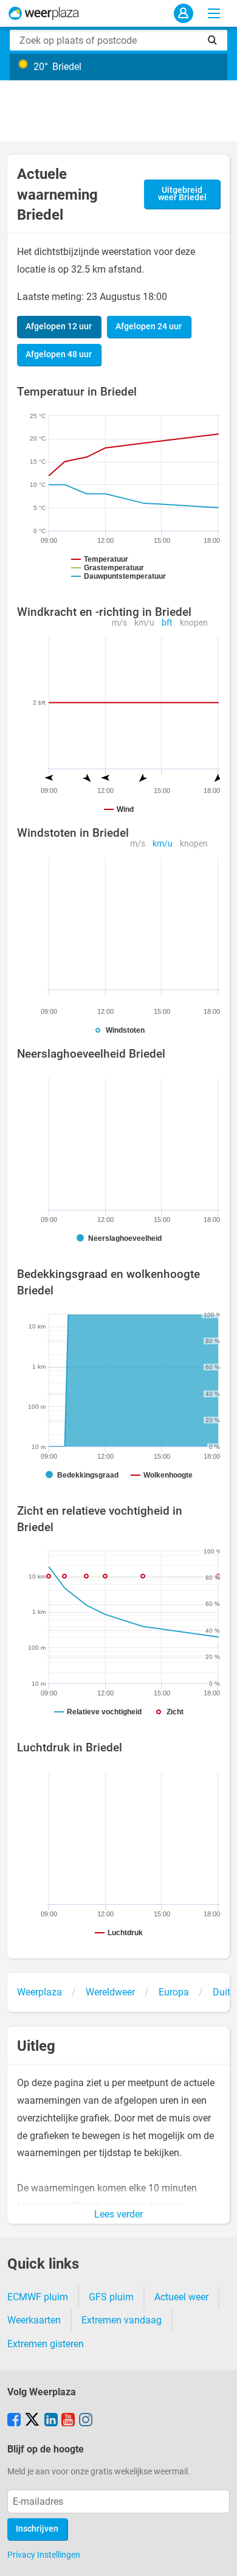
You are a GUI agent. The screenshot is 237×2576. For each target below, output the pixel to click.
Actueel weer (181, 2297)
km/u (144, 623)
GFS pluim (111, 2297)
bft (167, 623)
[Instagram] (86, 2421)
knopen (194, 623)
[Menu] (214, 13)
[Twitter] (32, 2421)
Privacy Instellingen (44, 2555)
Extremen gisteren (46, 2344)
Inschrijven (37, 2529)
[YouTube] (68, 2421)
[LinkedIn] (51, 2421)
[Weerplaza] (44, 13)
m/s (119, 623)
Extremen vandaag (122, 2320)
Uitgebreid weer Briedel (182, 194)
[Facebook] (14, 2421)
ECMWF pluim (38, 2297)
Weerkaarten (34, 2320)
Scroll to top (218, 2557)
